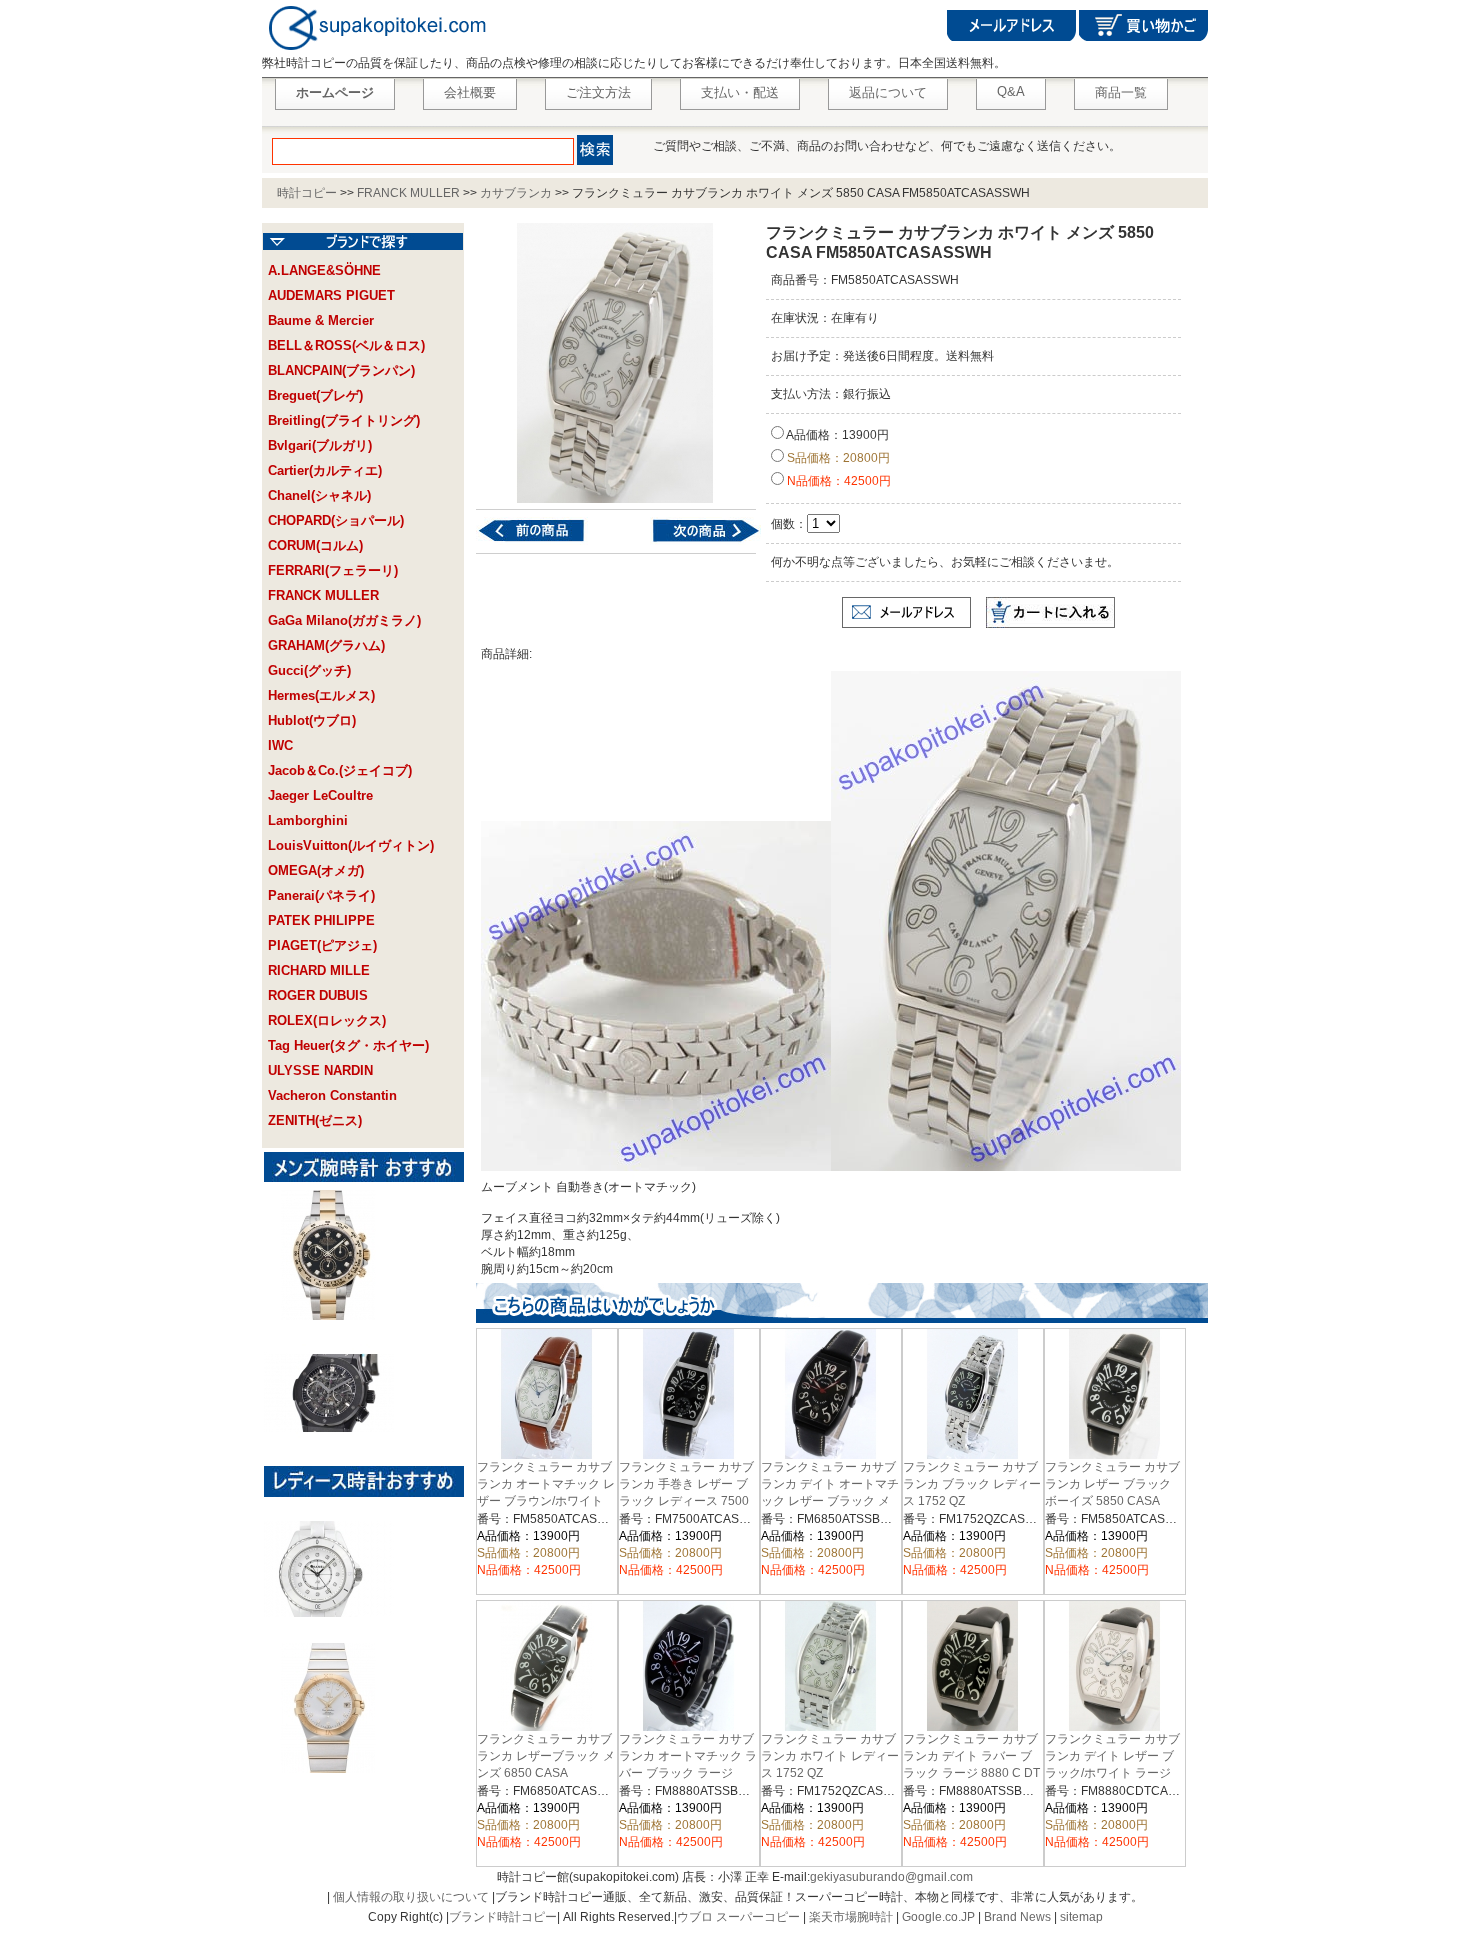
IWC (280, 745)
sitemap (1081, 1917)
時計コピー (307, 193)
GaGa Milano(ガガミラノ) (344, 620)
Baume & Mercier (321, 320)
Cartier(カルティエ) (325, 470)
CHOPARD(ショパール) (336, 520)
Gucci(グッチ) (309, 670)
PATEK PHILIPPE (321, 920)
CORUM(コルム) (315, 545)
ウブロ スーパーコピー (738, 1917)
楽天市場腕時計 (851, 1917)
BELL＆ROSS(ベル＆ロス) (346, 345)
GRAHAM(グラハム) (326, 645)
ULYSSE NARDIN (320, 1070)
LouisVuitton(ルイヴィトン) (351, 845)
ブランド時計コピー (503, 1917)
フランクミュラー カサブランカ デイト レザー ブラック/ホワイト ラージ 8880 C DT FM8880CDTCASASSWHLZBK (1129, 1771)
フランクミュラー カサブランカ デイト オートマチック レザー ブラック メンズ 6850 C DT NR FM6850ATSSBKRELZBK (830, 1500)
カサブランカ (516, 193)
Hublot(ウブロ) (312, 720)
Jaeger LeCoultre (320, 795)
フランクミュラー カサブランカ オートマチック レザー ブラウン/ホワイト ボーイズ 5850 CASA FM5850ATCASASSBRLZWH (556, 1500)
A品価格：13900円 (836, 435)
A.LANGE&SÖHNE (324, 270)
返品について (888, 92)
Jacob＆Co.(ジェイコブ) (340, 770)
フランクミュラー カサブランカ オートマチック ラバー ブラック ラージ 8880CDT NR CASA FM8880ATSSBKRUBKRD (690, 1771)
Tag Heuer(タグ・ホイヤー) (348, 1045)
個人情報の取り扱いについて (411, 1897)
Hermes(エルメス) (321, 695)
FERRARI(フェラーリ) (333, 570)
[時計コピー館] (375, 51)
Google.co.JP (938, 1917)
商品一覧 (1121, 92)
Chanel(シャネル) (319, 495)
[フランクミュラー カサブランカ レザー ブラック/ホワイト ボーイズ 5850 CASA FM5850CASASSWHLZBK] (693, 541)
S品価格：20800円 (837, 458)
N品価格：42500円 (837, 481)
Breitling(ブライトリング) (344, 420)
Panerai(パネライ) (321, 895)
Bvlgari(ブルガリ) (320, 445)
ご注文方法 (598, 92)
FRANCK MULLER (408, 193)
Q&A (1011, 91)
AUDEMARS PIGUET (331, 295)
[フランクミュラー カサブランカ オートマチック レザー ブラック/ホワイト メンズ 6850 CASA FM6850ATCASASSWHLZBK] (543, 541)
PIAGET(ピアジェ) (322, 945)
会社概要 (470, 92)
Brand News (1017, 1917)
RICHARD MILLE (319, 970)
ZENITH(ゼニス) (315, 1120)
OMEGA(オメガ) (316, 870)
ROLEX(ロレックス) (327, 1020)
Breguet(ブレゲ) (315, 395)
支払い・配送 (740, 92)
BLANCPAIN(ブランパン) (341, 370)
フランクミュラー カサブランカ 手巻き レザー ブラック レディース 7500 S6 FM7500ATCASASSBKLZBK (696, 1499)
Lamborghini (308, 820)
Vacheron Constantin (332, 1095)
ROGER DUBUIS (318, 995)
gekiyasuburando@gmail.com (891, 1877)
